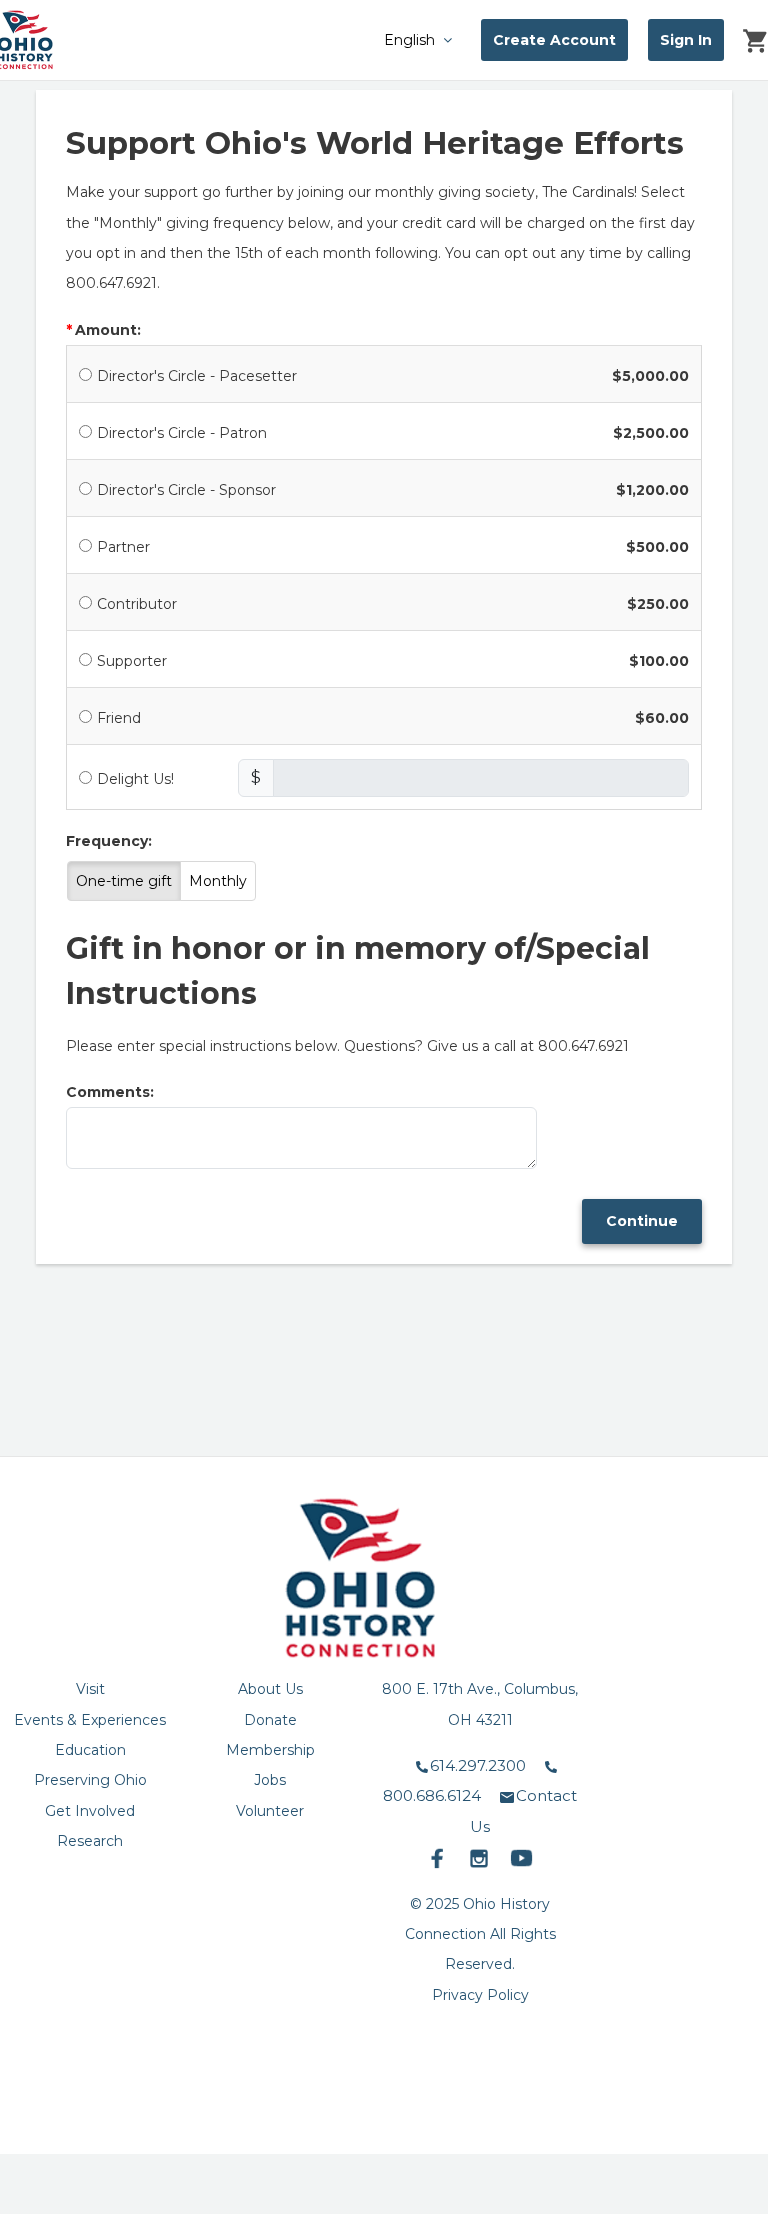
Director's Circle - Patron (182, 433)
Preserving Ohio (90, 1780)
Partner (123, 547)
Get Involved (90, 1811)
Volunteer (270, 1811)
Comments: (110, 1092)
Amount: (108, 330)
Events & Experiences (90, 1720)
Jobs (270, 1780)
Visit (90, 1689)
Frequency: (109, 841)
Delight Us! (135, 779)
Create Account (554, 40)
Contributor (137, 604)
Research (90, 1841)
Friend (119, 718)
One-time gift (124, 881)
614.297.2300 (478, 1765)
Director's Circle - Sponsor (186, 490)
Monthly (218, 881)
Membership (270, 1750)
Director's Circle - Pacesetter (197, 376)
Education (90, 1750)
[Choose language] (372, 39)
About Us (270, 1689)
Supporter (132, 661)
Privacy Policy (480, 1995)
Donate (270, 1720)
